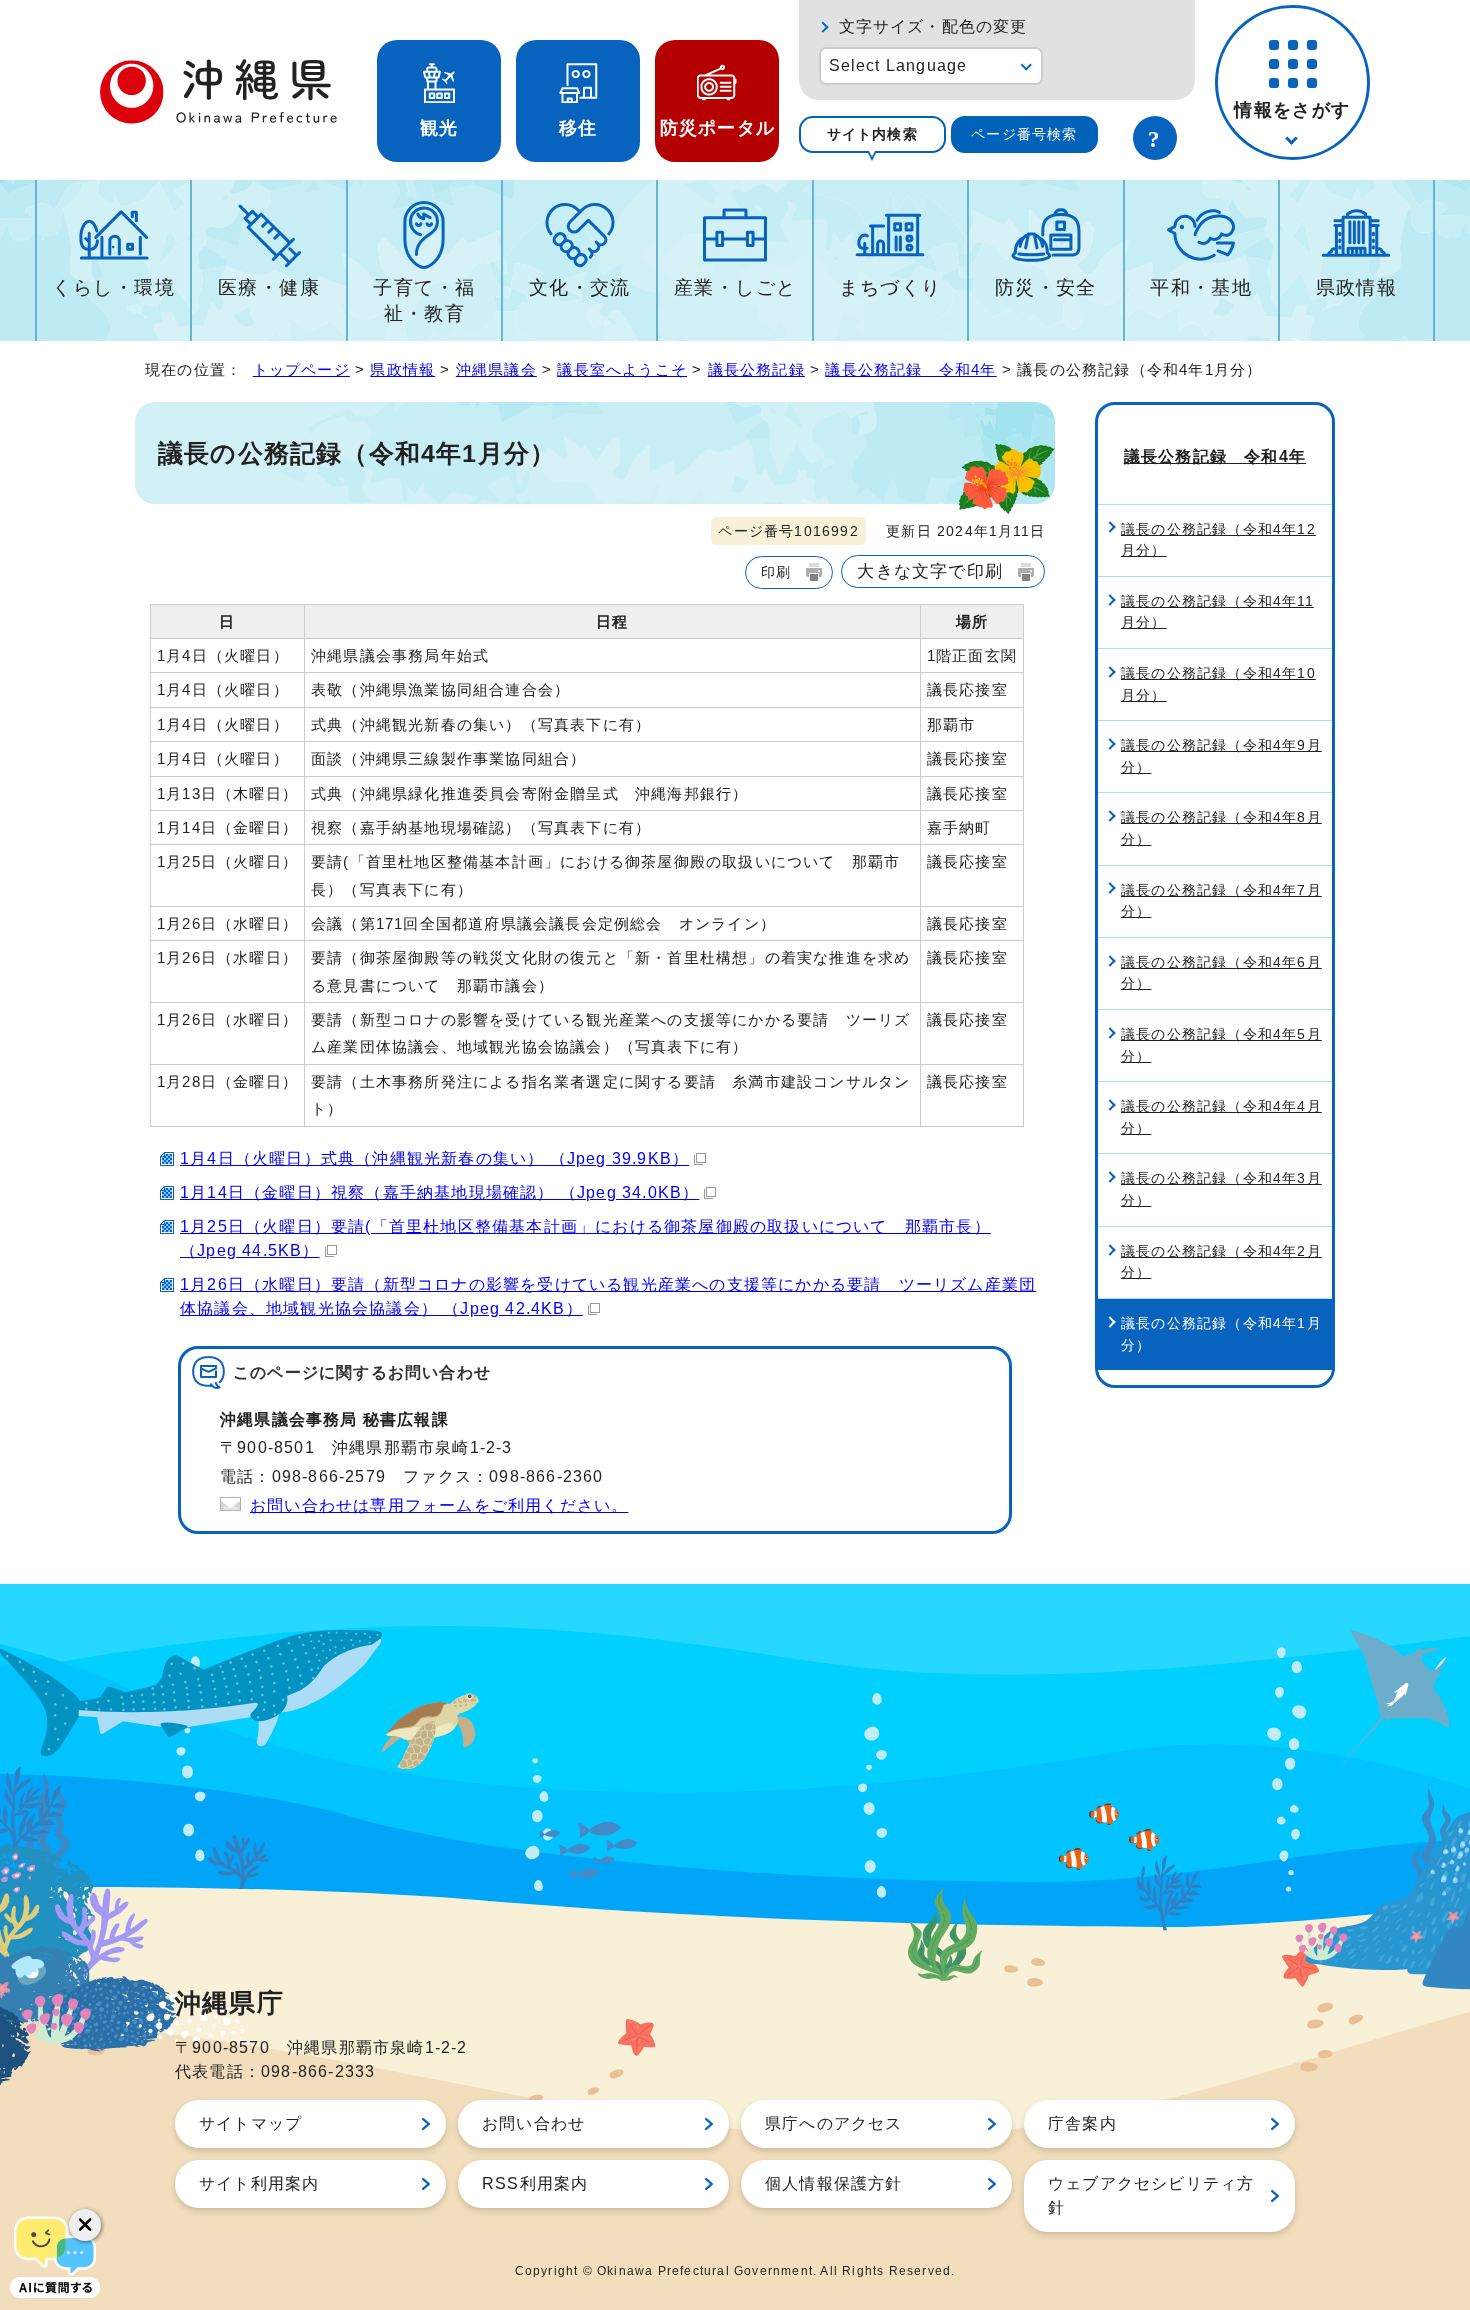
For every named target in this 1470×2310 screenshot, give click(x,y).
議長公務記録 (756, 369)
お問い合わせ (533, 2123)
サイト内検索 (872, 134)
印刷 (776, 572)
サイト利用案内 (259, 2183)
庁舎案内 (1082, 2123)
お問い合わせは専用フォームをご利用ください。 (439, 1505)
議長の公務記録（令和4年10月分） (1218, 684)
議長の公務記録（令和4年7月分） (1221, 901)
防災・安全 (1046, 287)
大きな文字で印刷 (930, 571)
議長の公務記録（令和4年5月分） (1221, 1045)
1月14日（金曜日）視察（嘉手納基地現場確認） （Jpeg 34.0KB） (439, 1192)
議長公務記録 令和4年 (910, 369)
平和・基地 (1201, 287)
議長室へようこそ (622, 369)
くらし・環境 (113, 287)
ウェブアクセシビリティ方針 (1151, 2195)
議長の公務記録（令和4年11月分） (1217, 612)
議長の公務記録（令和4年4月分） (1221, 1117)
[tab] (872, 134)
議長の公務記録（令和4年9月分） (1221, 756)
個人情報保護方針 (834, 2183)
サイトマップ (250, 2123)
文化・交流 (580, 287)
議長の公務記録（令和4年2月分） (1221, 1262)
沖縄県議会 (496, 369)
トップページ (301, 369)
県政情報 (1357, 287)
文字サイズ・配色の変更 (933, 26)
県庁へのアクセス (834, 2123)
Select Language (898, 65)
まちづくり (890, 287)
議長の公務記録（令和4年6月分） (1221, 973)
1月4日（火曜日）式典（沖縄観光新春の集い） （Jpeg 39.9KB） (434, 1158)
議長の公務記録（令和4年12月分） (1218, 540)
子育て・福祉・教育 (424, 300)
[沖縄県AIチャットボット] (55, 2255)
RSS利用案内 (535, 2183)
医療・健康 (269, 287)
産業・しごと (735, 287)
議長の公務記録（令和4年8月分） (1221, 828)
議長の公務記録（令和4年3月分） (1221, 1189)
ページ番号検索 (1024, 134)
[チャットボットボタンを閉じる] (85, 2225)
